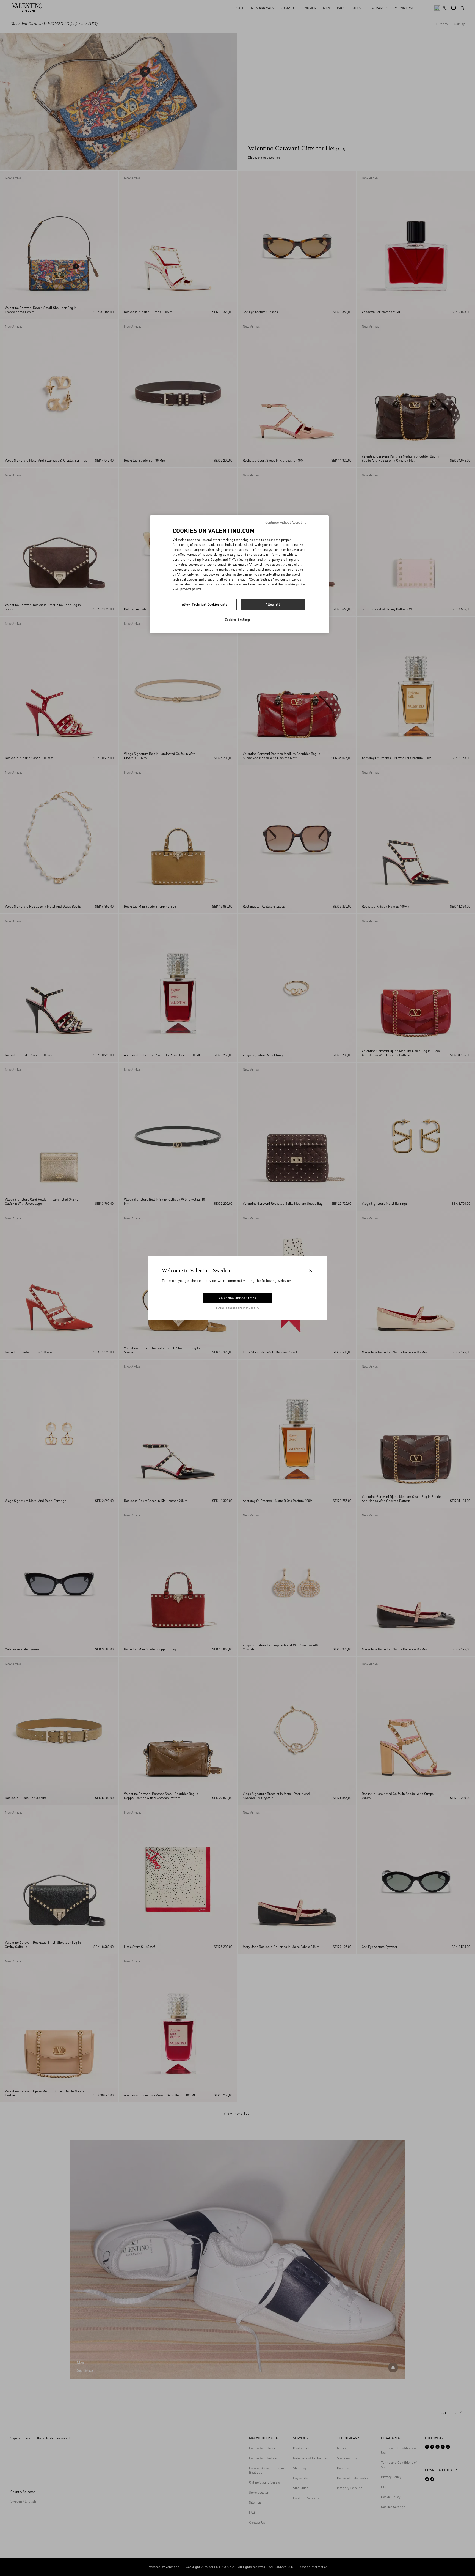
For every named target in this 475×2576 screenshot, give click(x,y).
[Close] (310, 1270)
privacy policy (191, 589)
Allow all (273, 604)
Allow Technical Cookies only (205, 604)
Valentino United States (237, 1298)
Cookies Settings (238, 619)
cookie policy (295, 584)
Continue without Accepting (286, 522)
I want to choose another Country (238, 1308)
